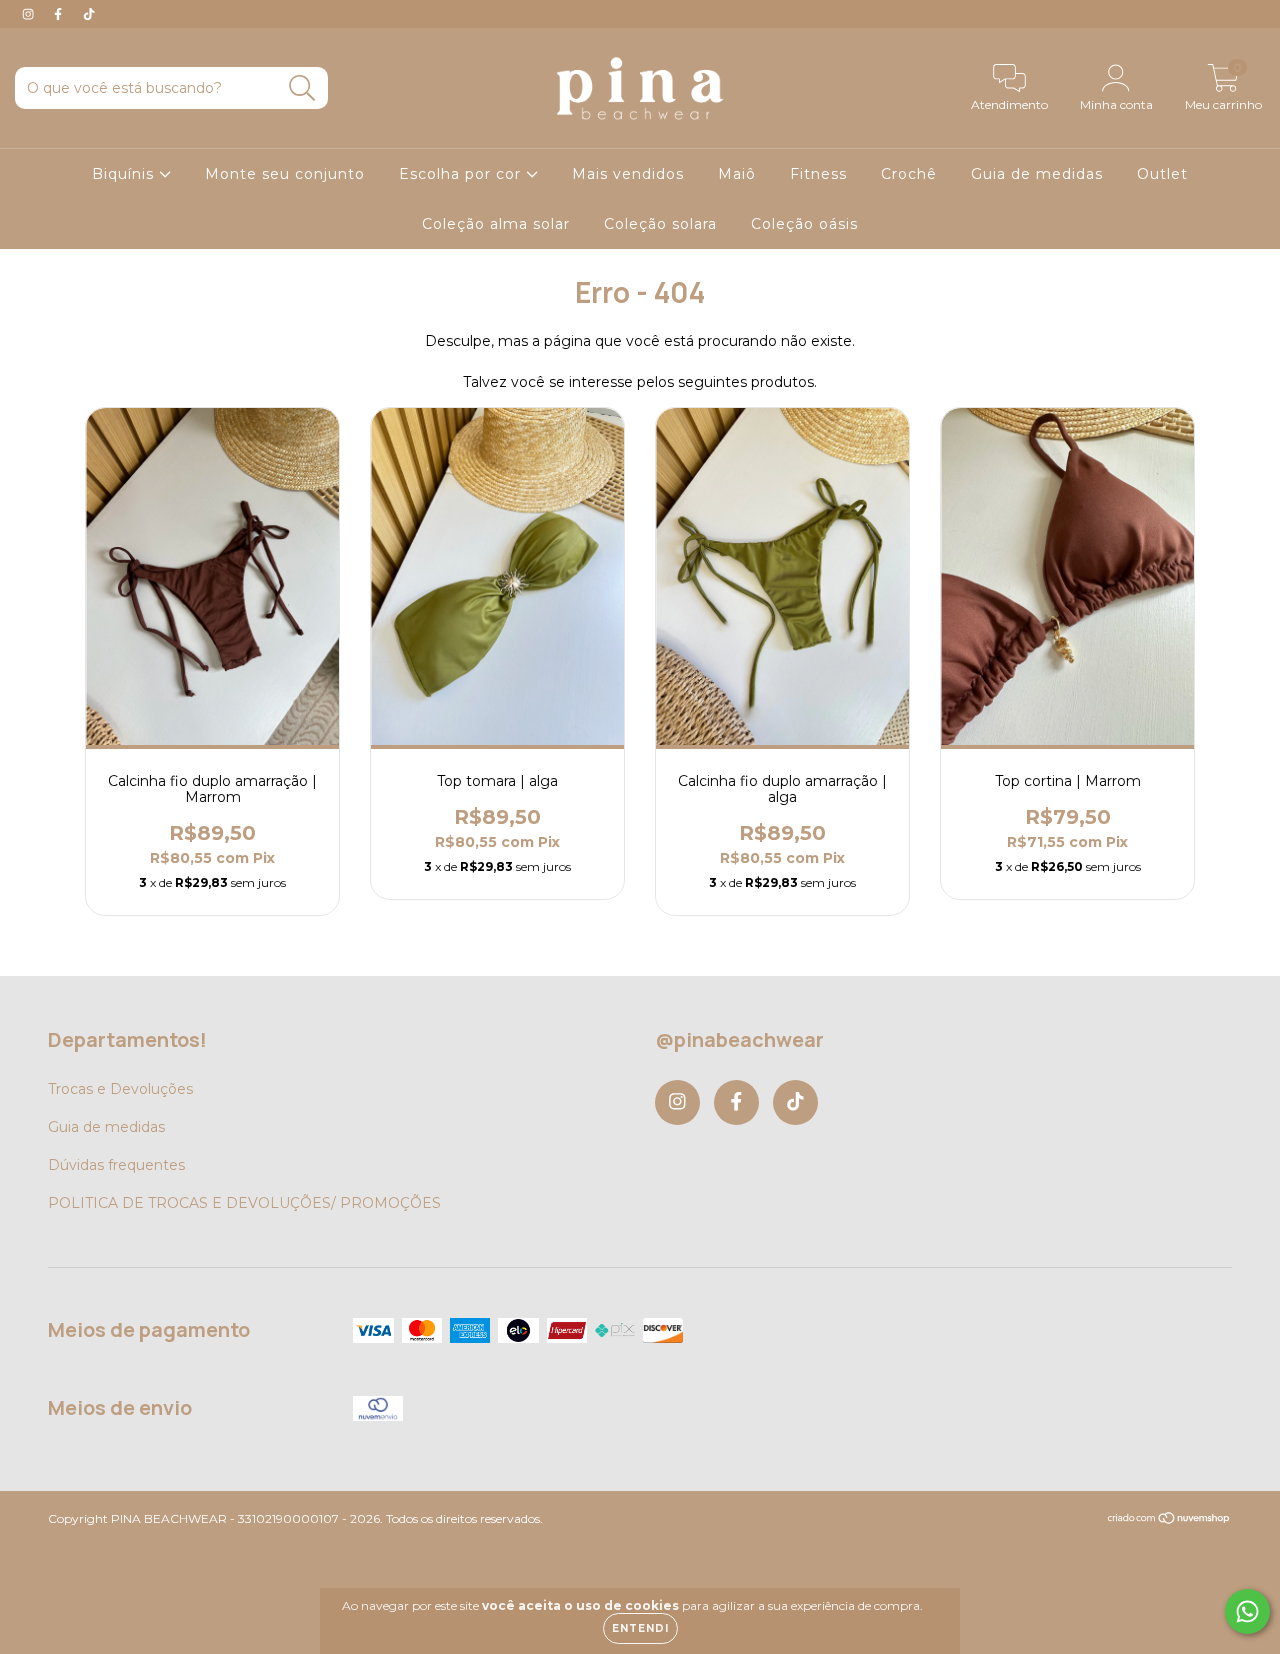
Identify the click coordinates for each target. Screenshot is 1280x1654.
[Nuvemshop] (1169, 1520)
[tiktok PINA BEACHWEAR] (89, 14)
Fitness (818, 174)
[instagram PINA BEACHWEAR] (30, 14)
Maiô (737, 174)
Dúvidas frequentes (116, 1165)
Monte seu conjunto (285, 174)
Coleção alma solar (496, 224)
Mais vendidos (628, 174)
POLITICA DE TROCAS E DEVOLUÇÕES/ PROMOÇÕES (244, 1203)
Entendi (640, 1628)
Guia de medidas (1037, 174)
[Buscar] (302, 88)
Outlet (1162, 174)
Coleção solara (660, 224)
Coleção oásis (804, 224)
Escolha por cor (462, 174)
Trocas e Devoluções (120, 1089)
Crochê (909, 174)
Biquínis (125, 174)
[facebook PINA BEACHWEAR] (60, 14)
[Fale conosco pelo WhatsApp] (1247, 1611)
